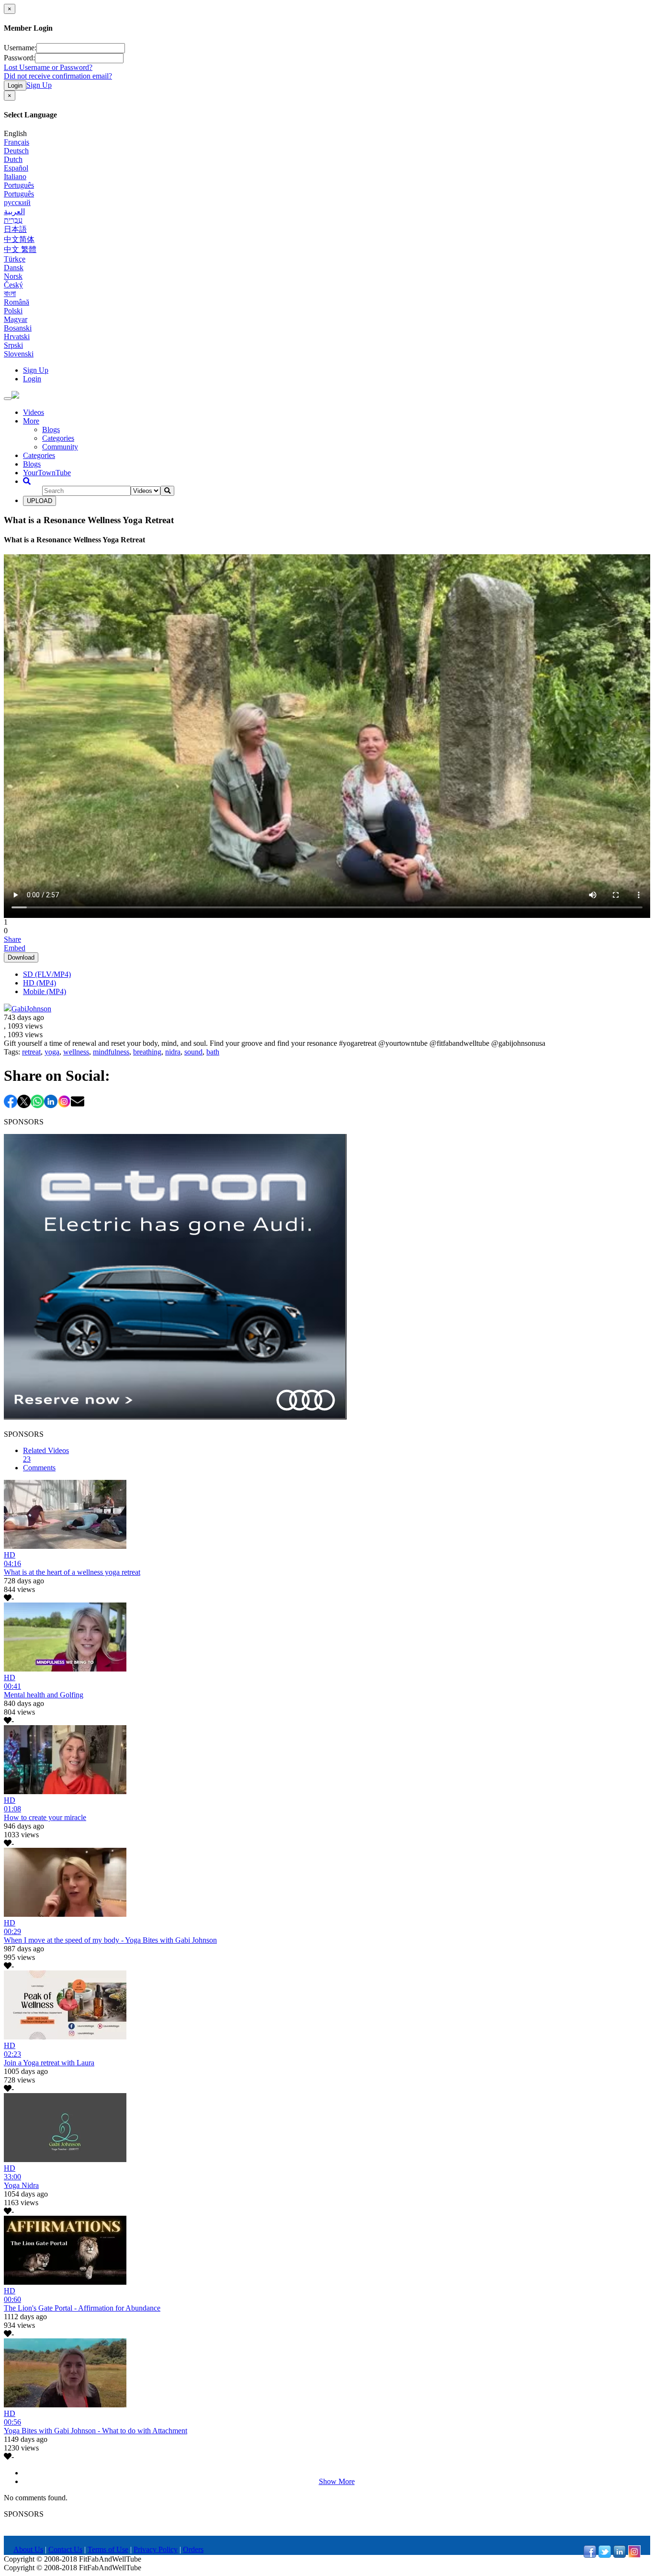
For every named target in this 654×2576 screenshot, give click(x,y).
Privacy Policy (156, 2549)
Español (16, 168)
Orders (193, 2549)
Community (60, 447)
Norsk (13, 276)
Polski (13, 311)
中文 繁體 (20, 249)
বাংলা (10, 293)
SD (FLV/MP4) (47, 974)
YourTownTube (47, 473)
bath (213, 1052)
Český (13, 285)
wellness (76, 1052)
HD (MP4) (39, 983)
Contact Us (65, 2549)
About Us (28, 2549)
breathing (147, 1052)
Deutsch (16, 151)
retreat (31, 1052)
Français (17, 142)
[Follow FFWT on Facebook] (590, 2555)
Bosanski (18, 328)
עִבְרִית (13, 220)
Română (17, 302)
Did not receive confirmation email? (58, 76)
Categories (58, 438)
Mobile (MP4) (45, 991)
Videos (34, 412)
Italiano (15, 177)
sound (193, 1052)
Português (19, 185)
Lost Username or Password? (48, 67)
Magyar (16, 319)
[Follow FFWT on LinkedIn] (620, 2555)
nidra (173, 1052)
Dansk (14, 268)
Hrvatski (17, 337)
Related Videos (46, 1455)
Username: (20, 48)
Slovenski (19, 354)
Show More (337, 2481)
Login (15, 86)
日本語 (15, 229)
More (31, 421)
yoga (52, 1052)
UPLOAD (39, 501)
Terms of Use (108, 2549)
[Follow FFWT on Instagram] (634, 2555)
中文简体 (19, 239)
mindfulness (111, 1052)
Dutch (13, 159)
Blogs (51, 429)
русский (17, 202)
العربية (14, 212)
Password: (19, 58)
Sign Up (39, 85)
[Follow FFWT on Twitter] (605, 2555)
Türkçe (15, 259)
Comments (39, 1468)
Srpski (13, 345)
